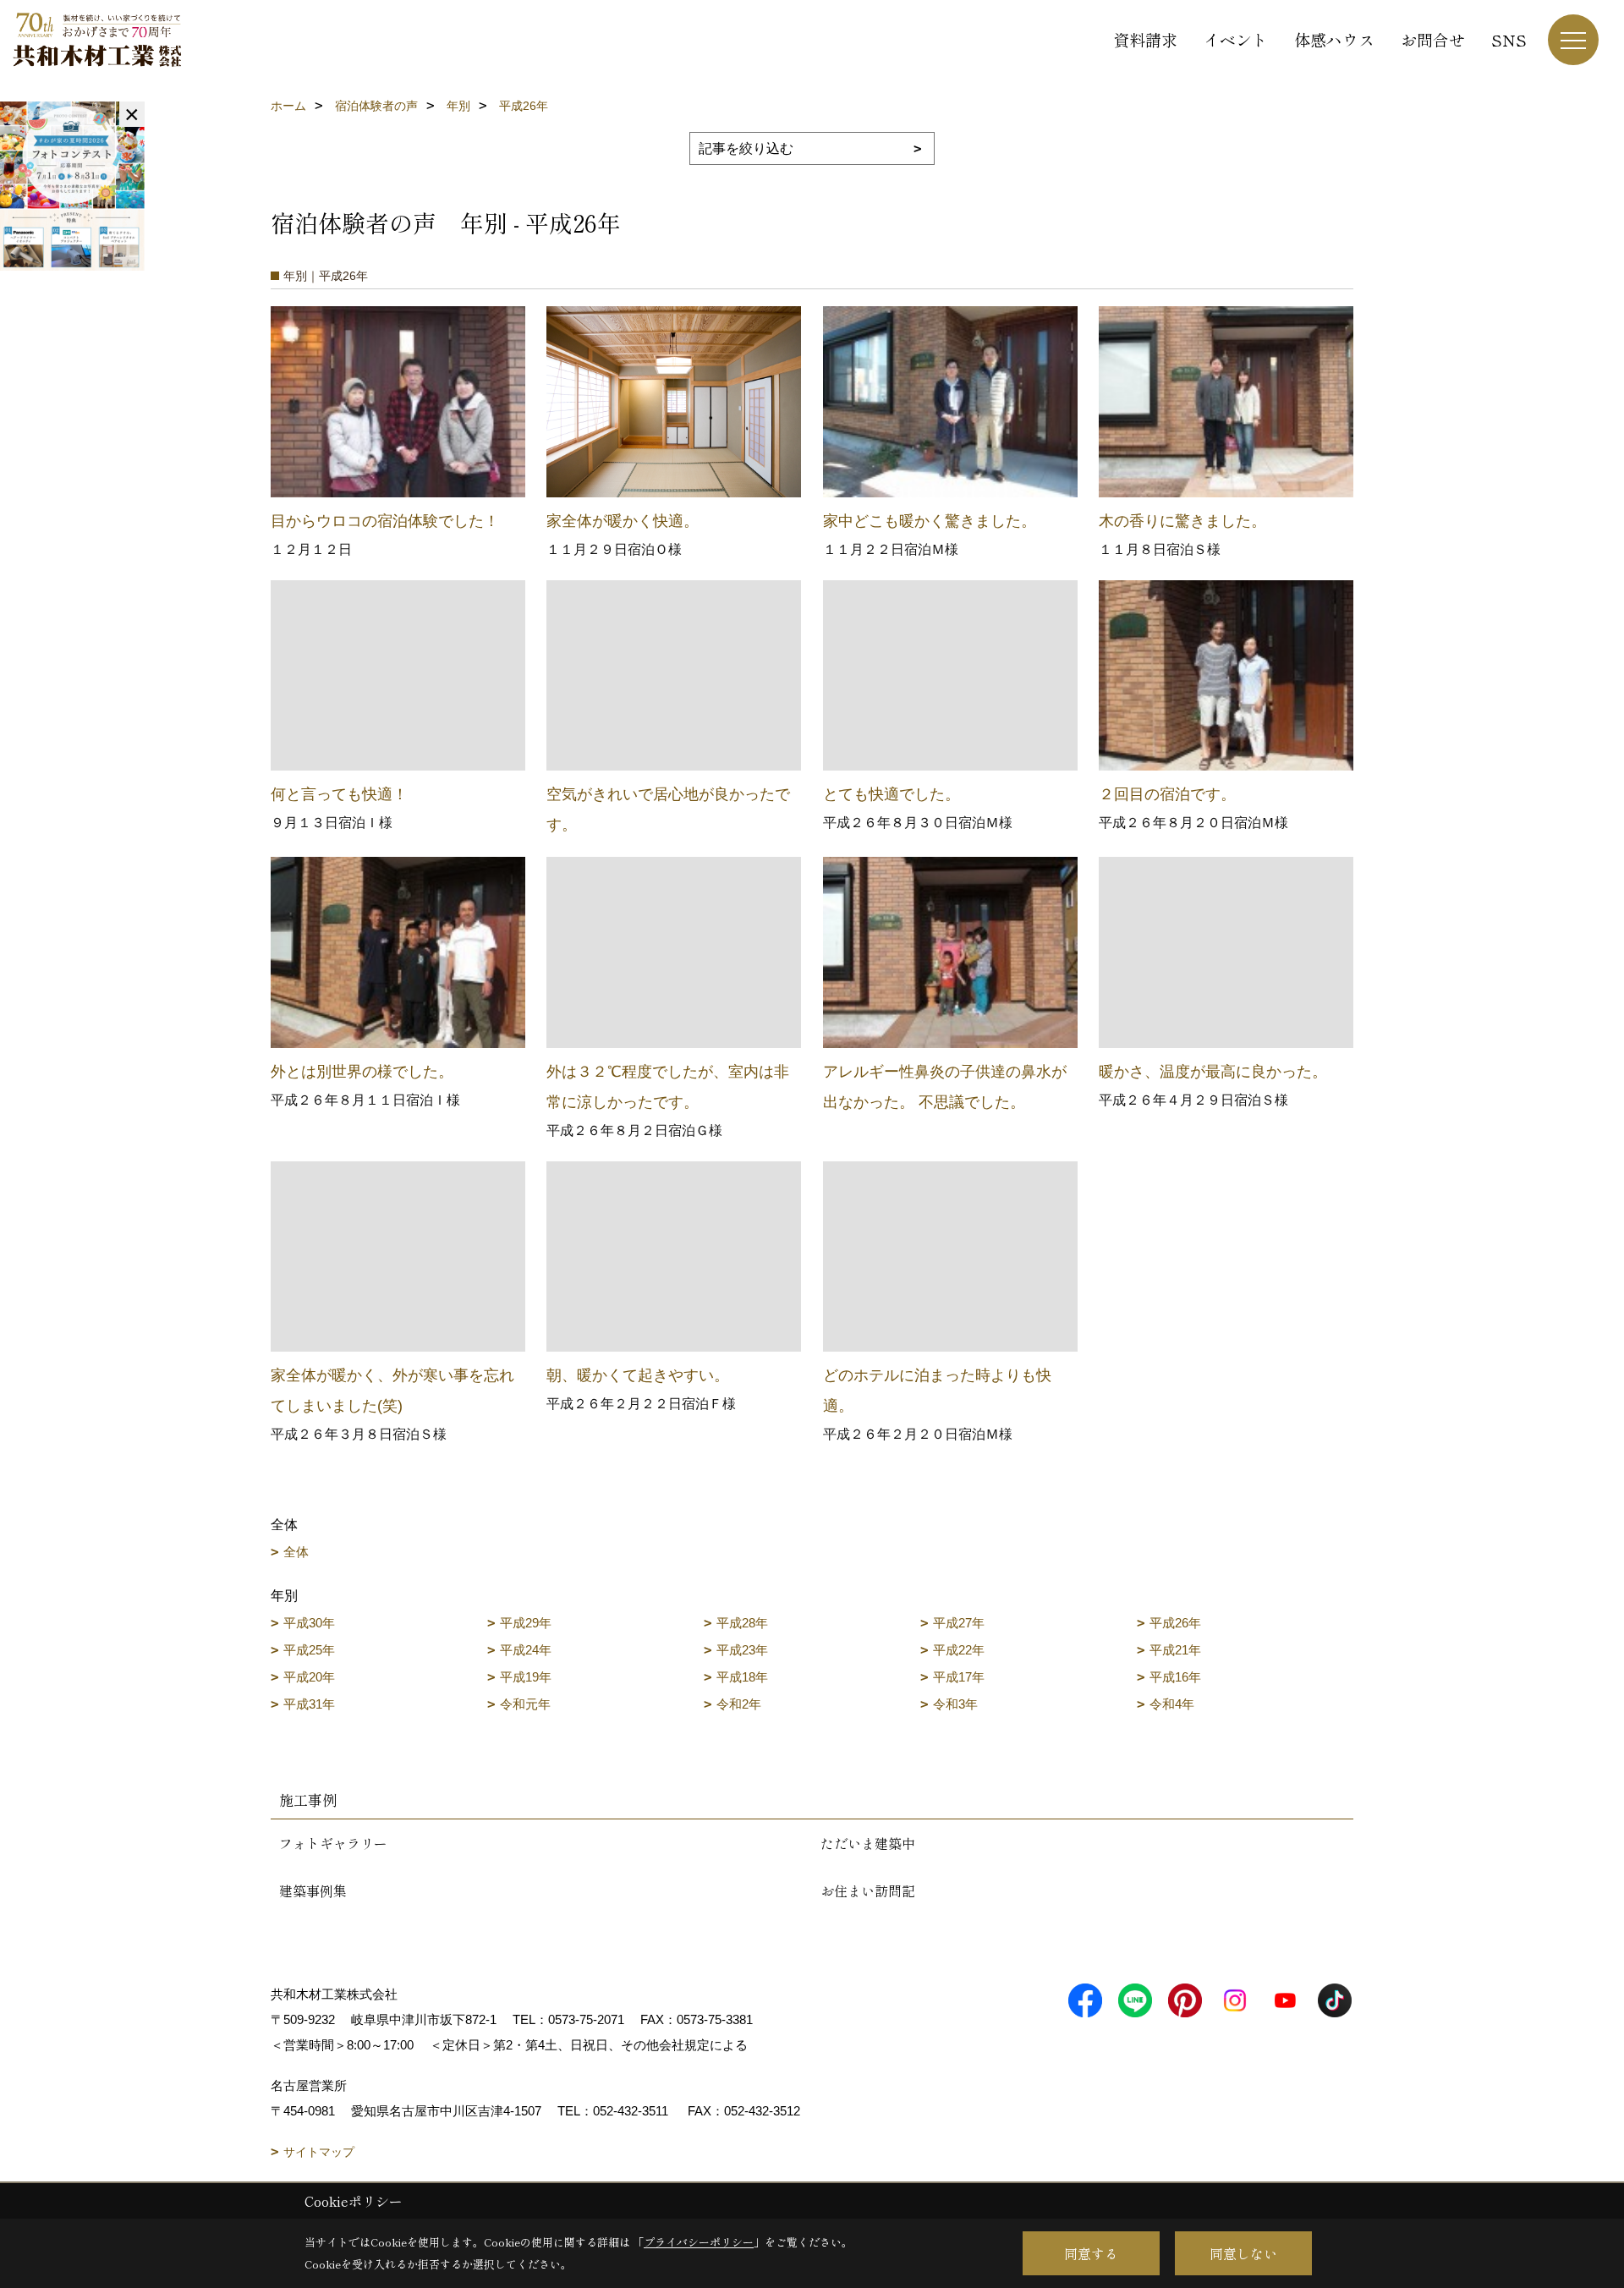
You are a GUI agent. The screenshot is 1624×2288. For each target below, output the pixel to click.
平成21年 (1175, 1650)
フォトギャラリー (333, 1843)
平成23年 (742, 1650)
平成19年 (526, 1677)
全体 (296, 1552)
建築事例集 (313, 1890)
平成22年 (959, 1650)
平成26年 (1175, 1623)
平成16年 (1175, 1677)
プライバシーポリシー (699, 2242)
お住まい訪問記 (868, 1890)
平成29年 (526, 1623)
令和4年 (1172, 1704)
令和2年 (739, 1704)
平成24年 (526, 1650)
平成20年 (309, 1677)
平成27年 (959, 1623)
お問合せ (1433, 39)
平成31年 (309, 1704)
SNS (1509, 39)
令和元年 (525, 1704)
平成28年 (742, 1623)
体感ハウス (1334, 39)
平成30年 (309, 1623)
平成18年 (742, 1677)
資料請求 (1145, 39)
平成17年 (959, 1677)
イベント (1236, 39)
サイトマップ (319, 2152)
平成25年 (309, 1650)
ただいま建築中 (868, 1843)
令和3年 (955, 1704)
